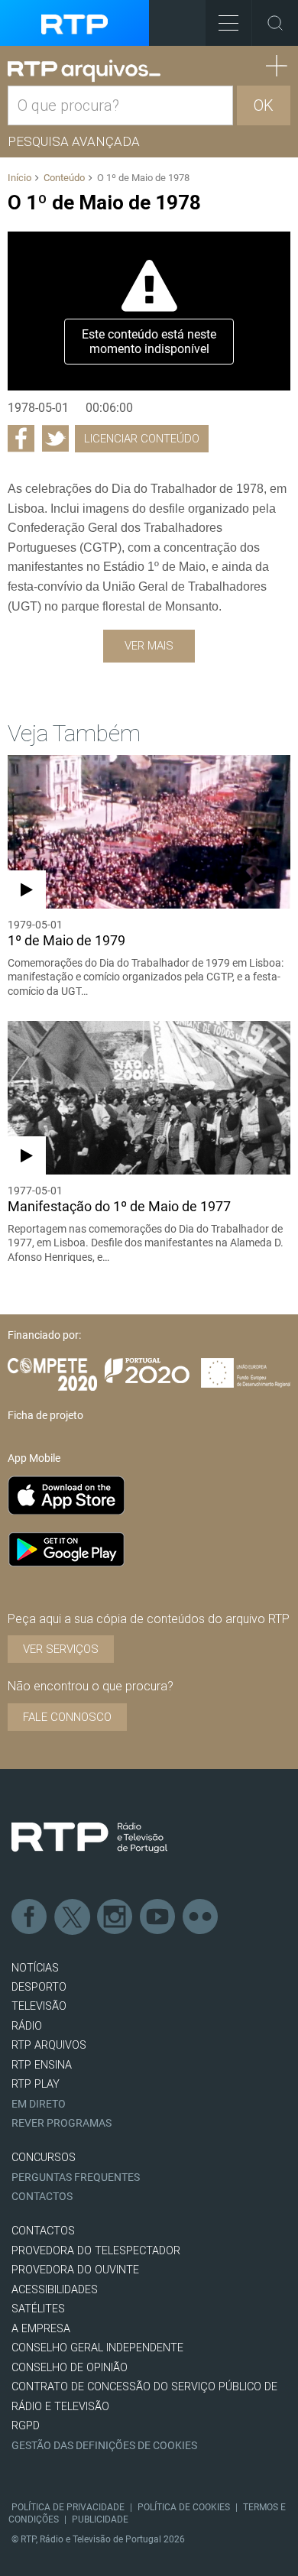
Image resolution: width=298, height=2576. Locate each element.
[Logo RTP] (89, 1838)
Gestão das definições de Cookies (104, 2446)
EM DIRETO (39, 2104)
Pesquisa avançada (74, 141)
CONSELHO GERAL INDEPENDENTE (97, 2348)
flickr (201, 1917)
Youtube (158, 1917)
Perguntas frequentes (76, 2177)
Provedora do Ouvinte (75, 2270)
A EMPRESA (41, 2329)
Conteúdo (64, 178)
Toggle (275, 23)
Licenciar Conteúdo (142, 439)
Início (19, 178)
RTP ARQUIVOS (49, 2045)
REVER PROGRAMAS (62, 2123)
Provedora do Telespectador (96, 2251)
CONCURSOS (44, 2158)
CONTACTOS (43, 2231)
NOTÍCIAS (35, 1968)
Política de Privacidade (68, 2507)
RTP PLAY (36, 2084)
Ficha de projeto (45, 1415)
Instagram (115, 1917)
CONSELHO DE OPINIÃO (70, 2368)
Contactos (42, 2197)
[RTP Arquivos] (84, 71)
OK (264, 105)
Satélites (38, 2309)
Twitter (73, 1917)
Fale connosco (67, 1717)
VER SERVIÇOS (61, 1649)
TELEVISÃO (39, 2006)
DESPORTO (39, 1987)
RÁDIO (27, 2026)
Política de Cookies (184, 2507)
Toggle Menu (228, 23)
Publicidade (100, 2519)
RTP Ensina (42, 2065)
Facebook (30, 1917)
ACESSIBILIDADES (55, 2290)
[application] (149, 311)
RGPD (26, 2426)
